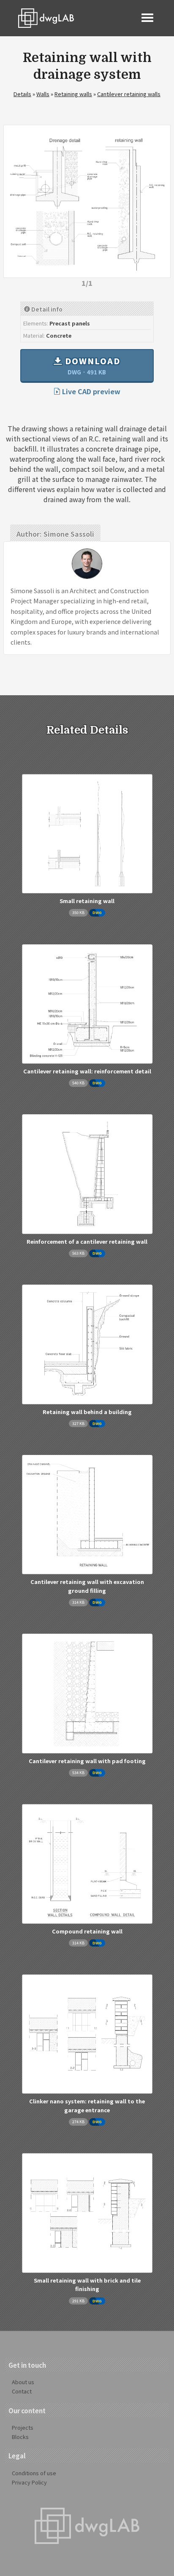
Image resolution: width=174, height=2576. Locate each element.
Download (91, 366)
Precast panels (70, 323)
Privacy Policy (29, 2482)
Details (22, 94)
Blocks (20, 2437)
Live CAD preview (90, 391)
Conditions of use (34, 2473)
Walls (43, 94)
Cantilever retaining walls (129, 94)
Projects (23, 2427)
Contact (22, 2391)
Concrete (59, 335)
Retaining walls (73, 94)
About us (23, 2382)
